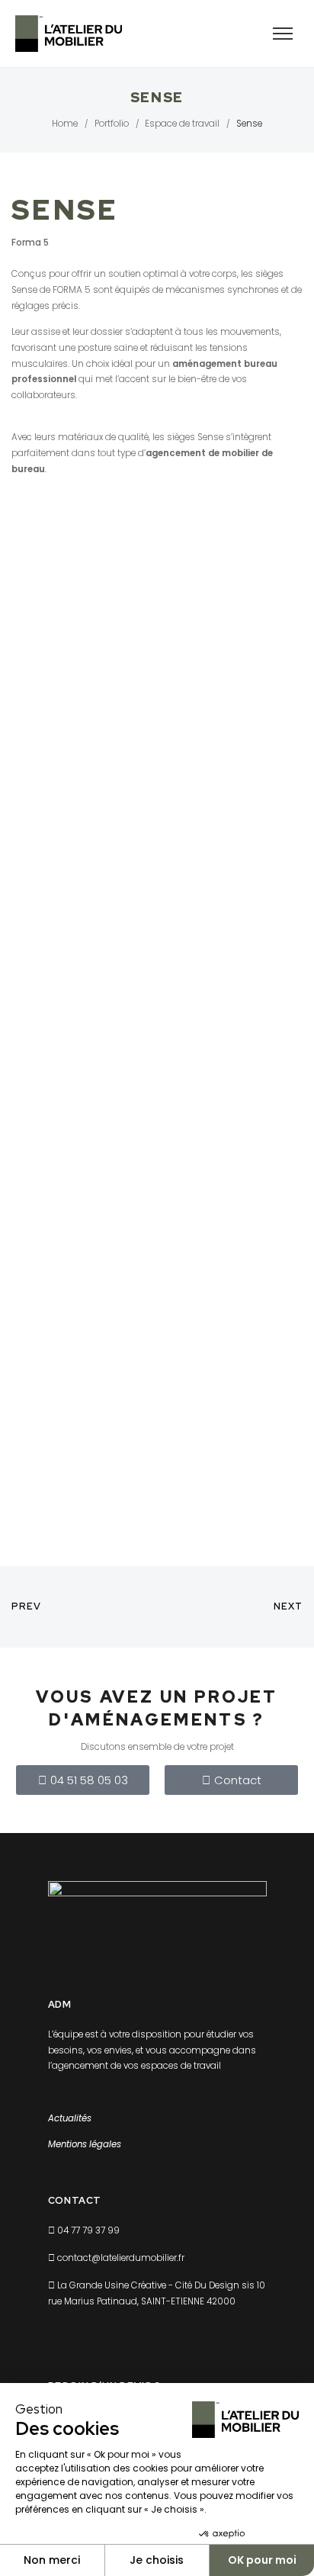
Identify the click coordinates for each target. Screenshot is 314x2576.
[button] (83, 1780)
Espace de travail (182, 124)
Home (65, 124)
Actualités (70, 2118)
